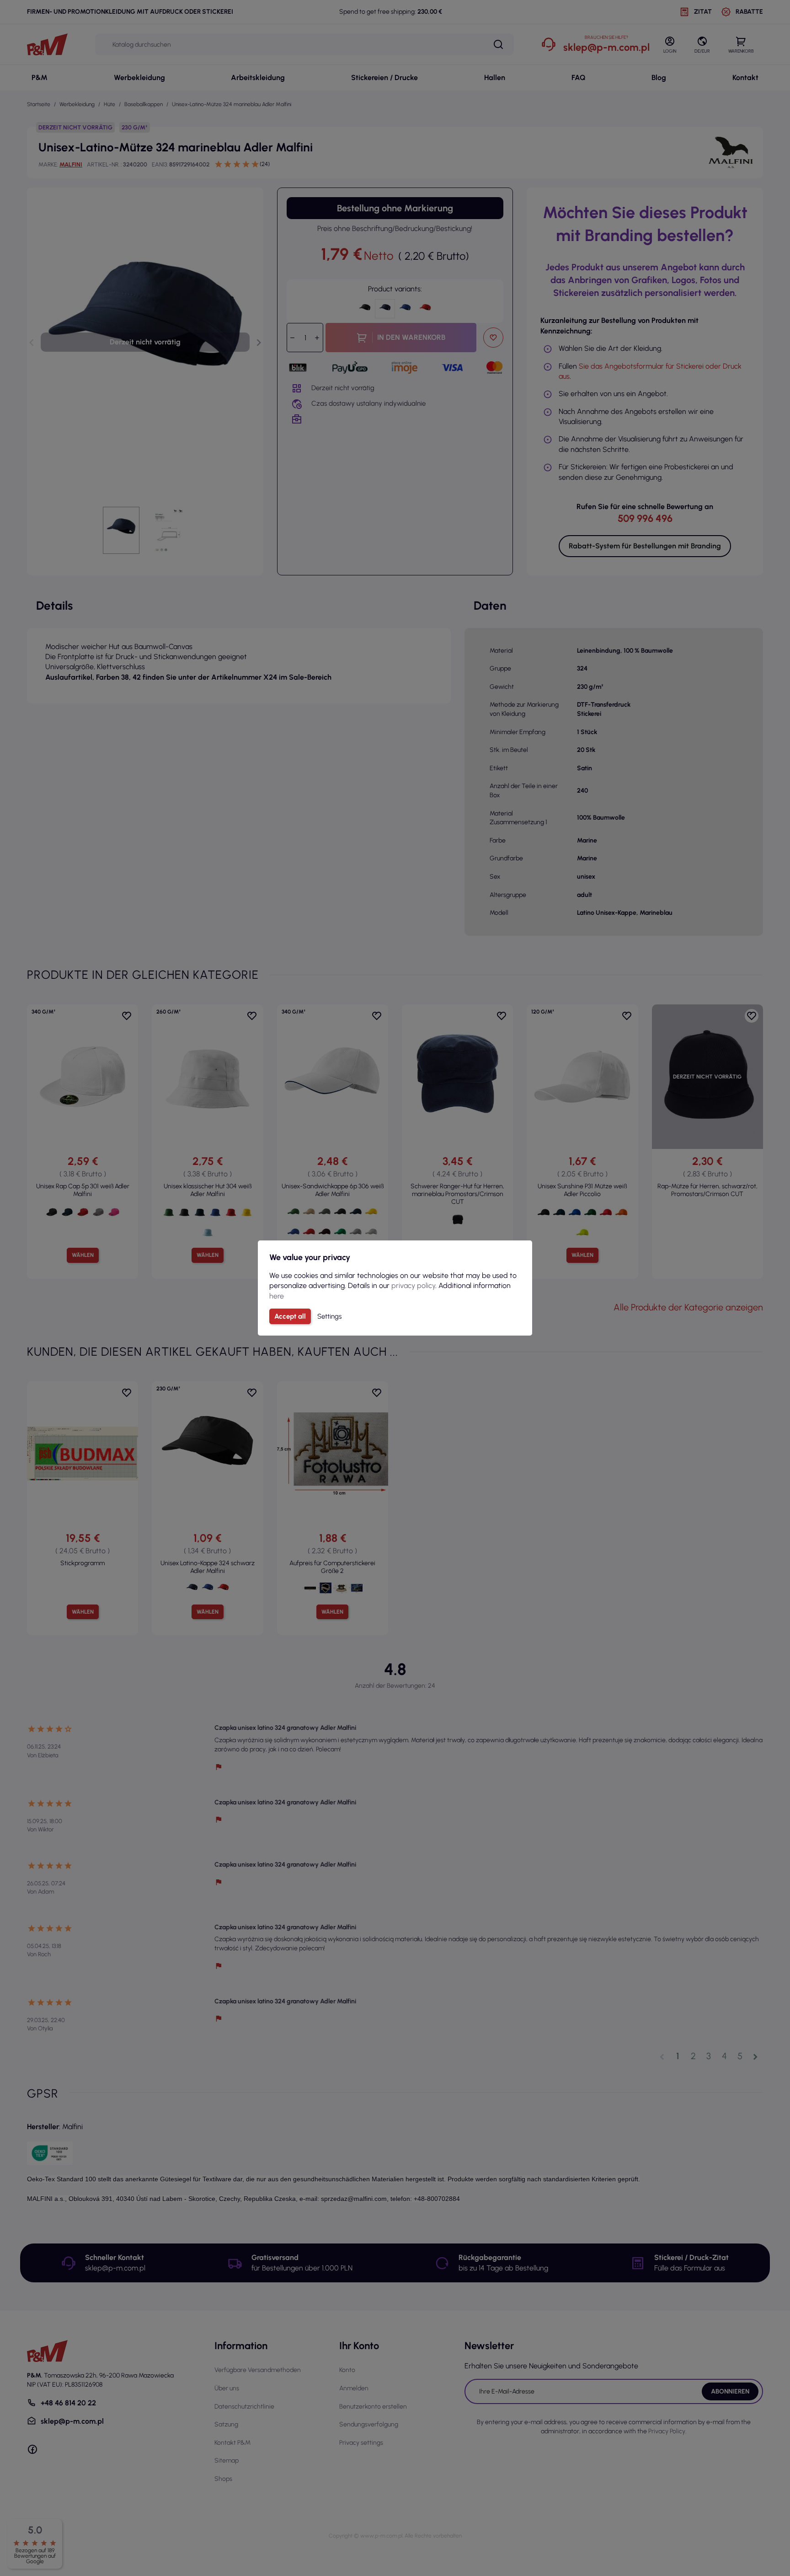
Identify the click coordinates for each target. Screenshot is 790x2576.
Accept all (290, 1316)
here (277, 1296)
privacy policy (413, 1285)
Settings (329, 1316)
